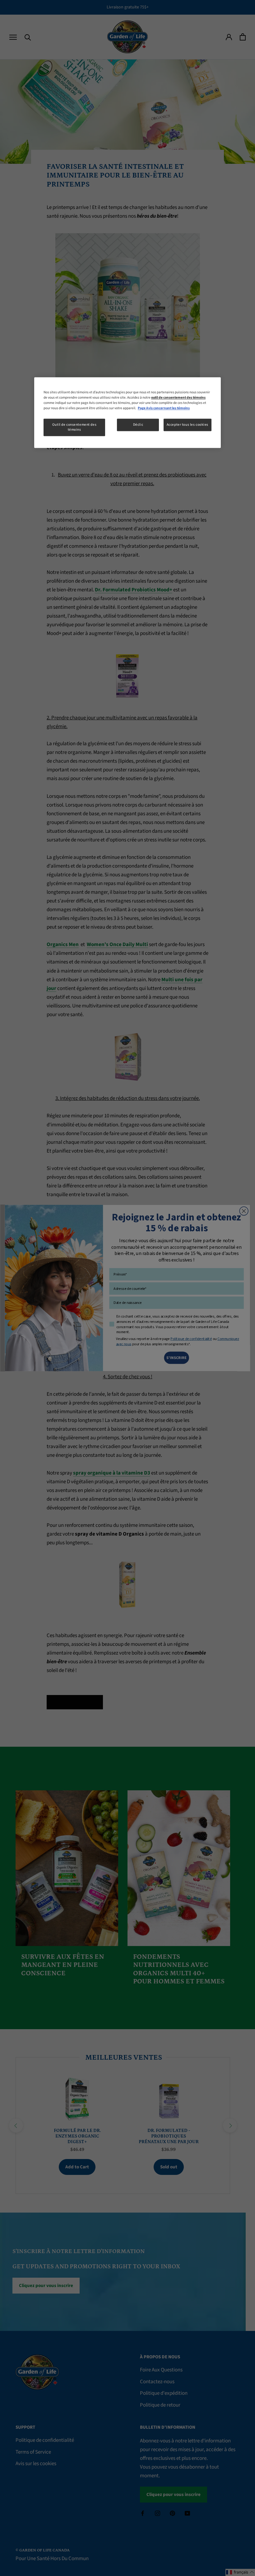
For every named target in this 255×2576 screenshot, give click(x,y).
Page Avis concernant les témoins (164, 408)
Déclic (138, 425)
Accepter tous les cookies (188, 425)
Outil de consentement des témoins (74, 427)
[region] (127, 412)
